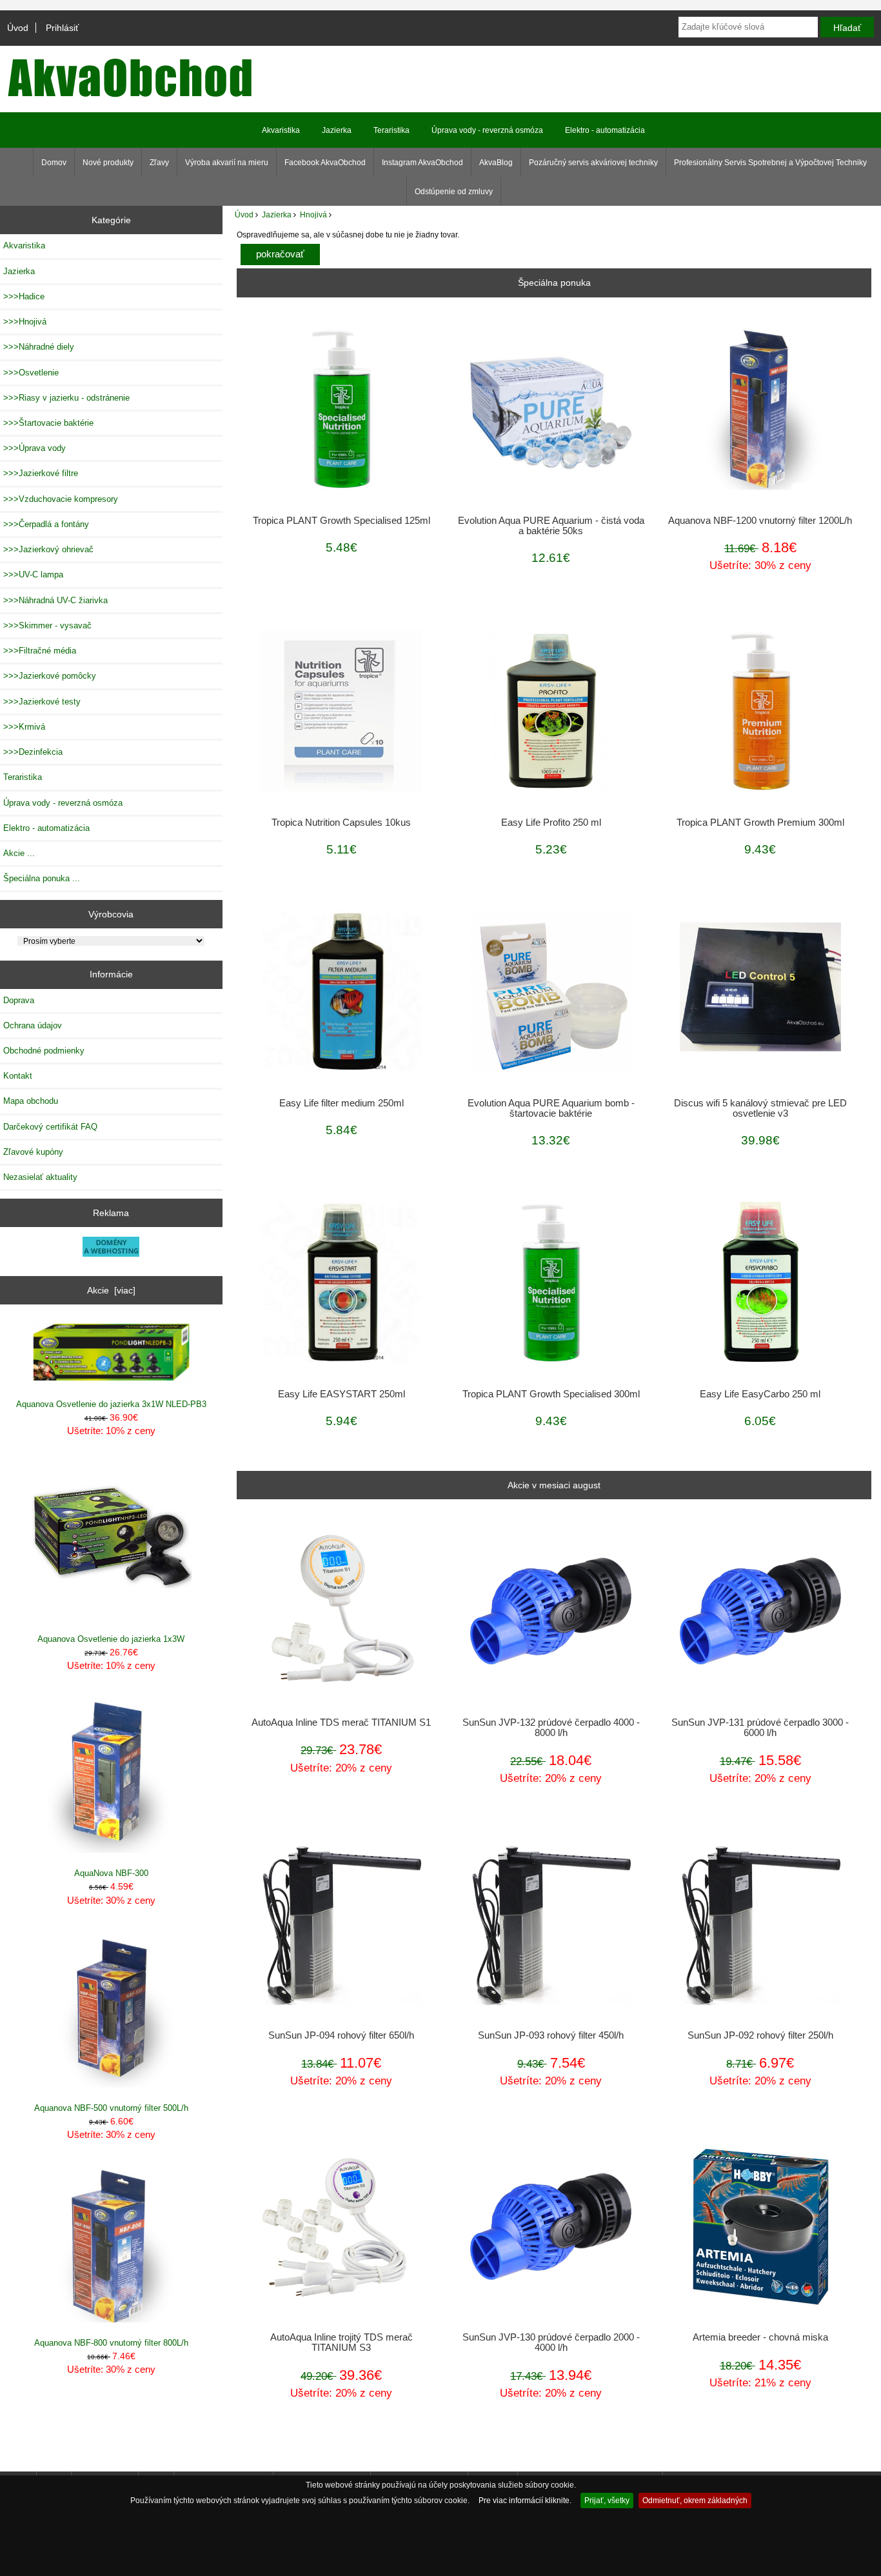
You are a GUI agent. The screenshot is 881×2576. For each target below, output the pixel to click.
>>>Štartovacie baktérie (48, 423)
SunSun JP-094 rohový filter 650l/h (341, 2035)
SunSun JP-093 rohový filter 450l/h (551, 2035)
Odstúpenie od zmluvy (454, 192)
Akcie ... (19, 853)
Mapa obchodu (31, 1101)
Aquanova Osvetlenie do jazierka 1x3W (111, 1639)
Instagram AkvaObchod (422, 163)
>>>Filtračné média (40, 651)
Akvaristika (281, 130)
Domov (54, 163)
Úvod (18, 28)
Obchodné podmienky (44, 1051)
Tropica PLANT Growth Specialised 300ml (551, 1394)
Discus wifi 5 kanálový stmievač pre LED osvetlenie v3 (760, 1108)
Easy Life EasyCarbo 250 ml (760, 1394)
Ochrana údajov (33, 1025)
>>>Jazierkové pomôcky (50, 676)
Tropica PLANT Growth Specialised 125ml (342, 521)
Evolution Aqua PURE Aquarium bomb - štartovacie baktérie (551, 1108)
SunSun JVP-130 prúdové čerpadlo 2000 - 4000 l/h (551, 2342)
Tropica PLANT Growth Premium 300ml (760, 823)
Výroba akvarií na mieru (227, 163)
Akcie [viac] (111, 1290)
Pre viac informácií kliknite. (525, 2500)
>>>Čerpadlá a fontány (46, 524)
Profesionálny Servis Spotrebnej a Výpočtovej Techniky (770, 163)
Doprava (19, 1000)
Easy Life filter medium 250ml (342, 1103)
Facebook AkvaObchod (325, 163)
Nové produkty (108, 163)
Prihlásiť (62, 28)
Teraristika (391, 130)
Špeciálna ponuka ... (42, 878)
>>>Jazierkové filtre (41, 473)
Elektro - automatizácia (605, 130)
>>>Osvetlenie (31, 373)
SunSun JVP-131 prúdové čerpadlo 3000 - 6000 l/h (760, 1728)
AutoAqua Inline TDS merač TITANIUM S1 (341, 1722)
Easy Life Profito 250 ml (551, 823)
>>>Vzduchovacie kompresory (61, 499)
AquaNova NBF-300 (111, 1873)
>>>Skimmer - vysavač (47, 625)
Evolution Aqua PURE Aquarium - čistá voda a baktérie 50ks (551, 526)
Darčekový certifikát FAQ (50, 1127)
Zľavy (159, 163)
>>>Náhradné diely (39, 347)
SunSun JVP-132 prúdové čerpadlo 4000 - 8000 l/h (551, 1728)
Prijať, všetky (607, 2500)
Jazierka (277, 215)
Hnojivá (313, 215)
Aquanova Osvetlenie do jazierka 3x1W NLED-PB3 (111, 1404)
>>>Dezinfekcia (33, 752)
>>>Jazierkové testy (42, 702)
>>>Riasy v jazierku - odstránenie (66, 398)
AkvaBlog (496, 163)
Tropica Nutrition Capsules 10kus (341, 823)
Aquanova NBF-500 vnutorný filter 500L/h (111, 2108)
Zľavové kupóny (33, 1152)
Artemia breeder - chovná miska (760, 2337)
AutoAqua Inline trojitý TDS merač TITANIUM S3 (342, 2342)
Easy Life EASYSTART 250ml (342, 1394)
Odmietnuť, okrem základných (695, 2500)
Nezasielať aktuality (40, 1177)
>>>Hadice (24, 296)
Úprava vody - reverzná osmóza (487, 130)
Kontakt (18, 1076)
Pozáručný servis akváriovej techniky (593, 163)
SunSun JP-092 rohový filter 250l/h (760, 2035)
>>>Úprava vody (35, 448)
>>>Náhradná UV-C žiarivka (55, 600)
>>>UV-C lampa (33, 574)
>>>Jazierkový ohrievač (48, 549)
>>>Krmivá (24, 727)
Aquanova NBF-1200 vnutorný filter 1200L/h (760, 521)
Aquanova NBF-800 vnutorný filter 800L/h (111, 2343)
